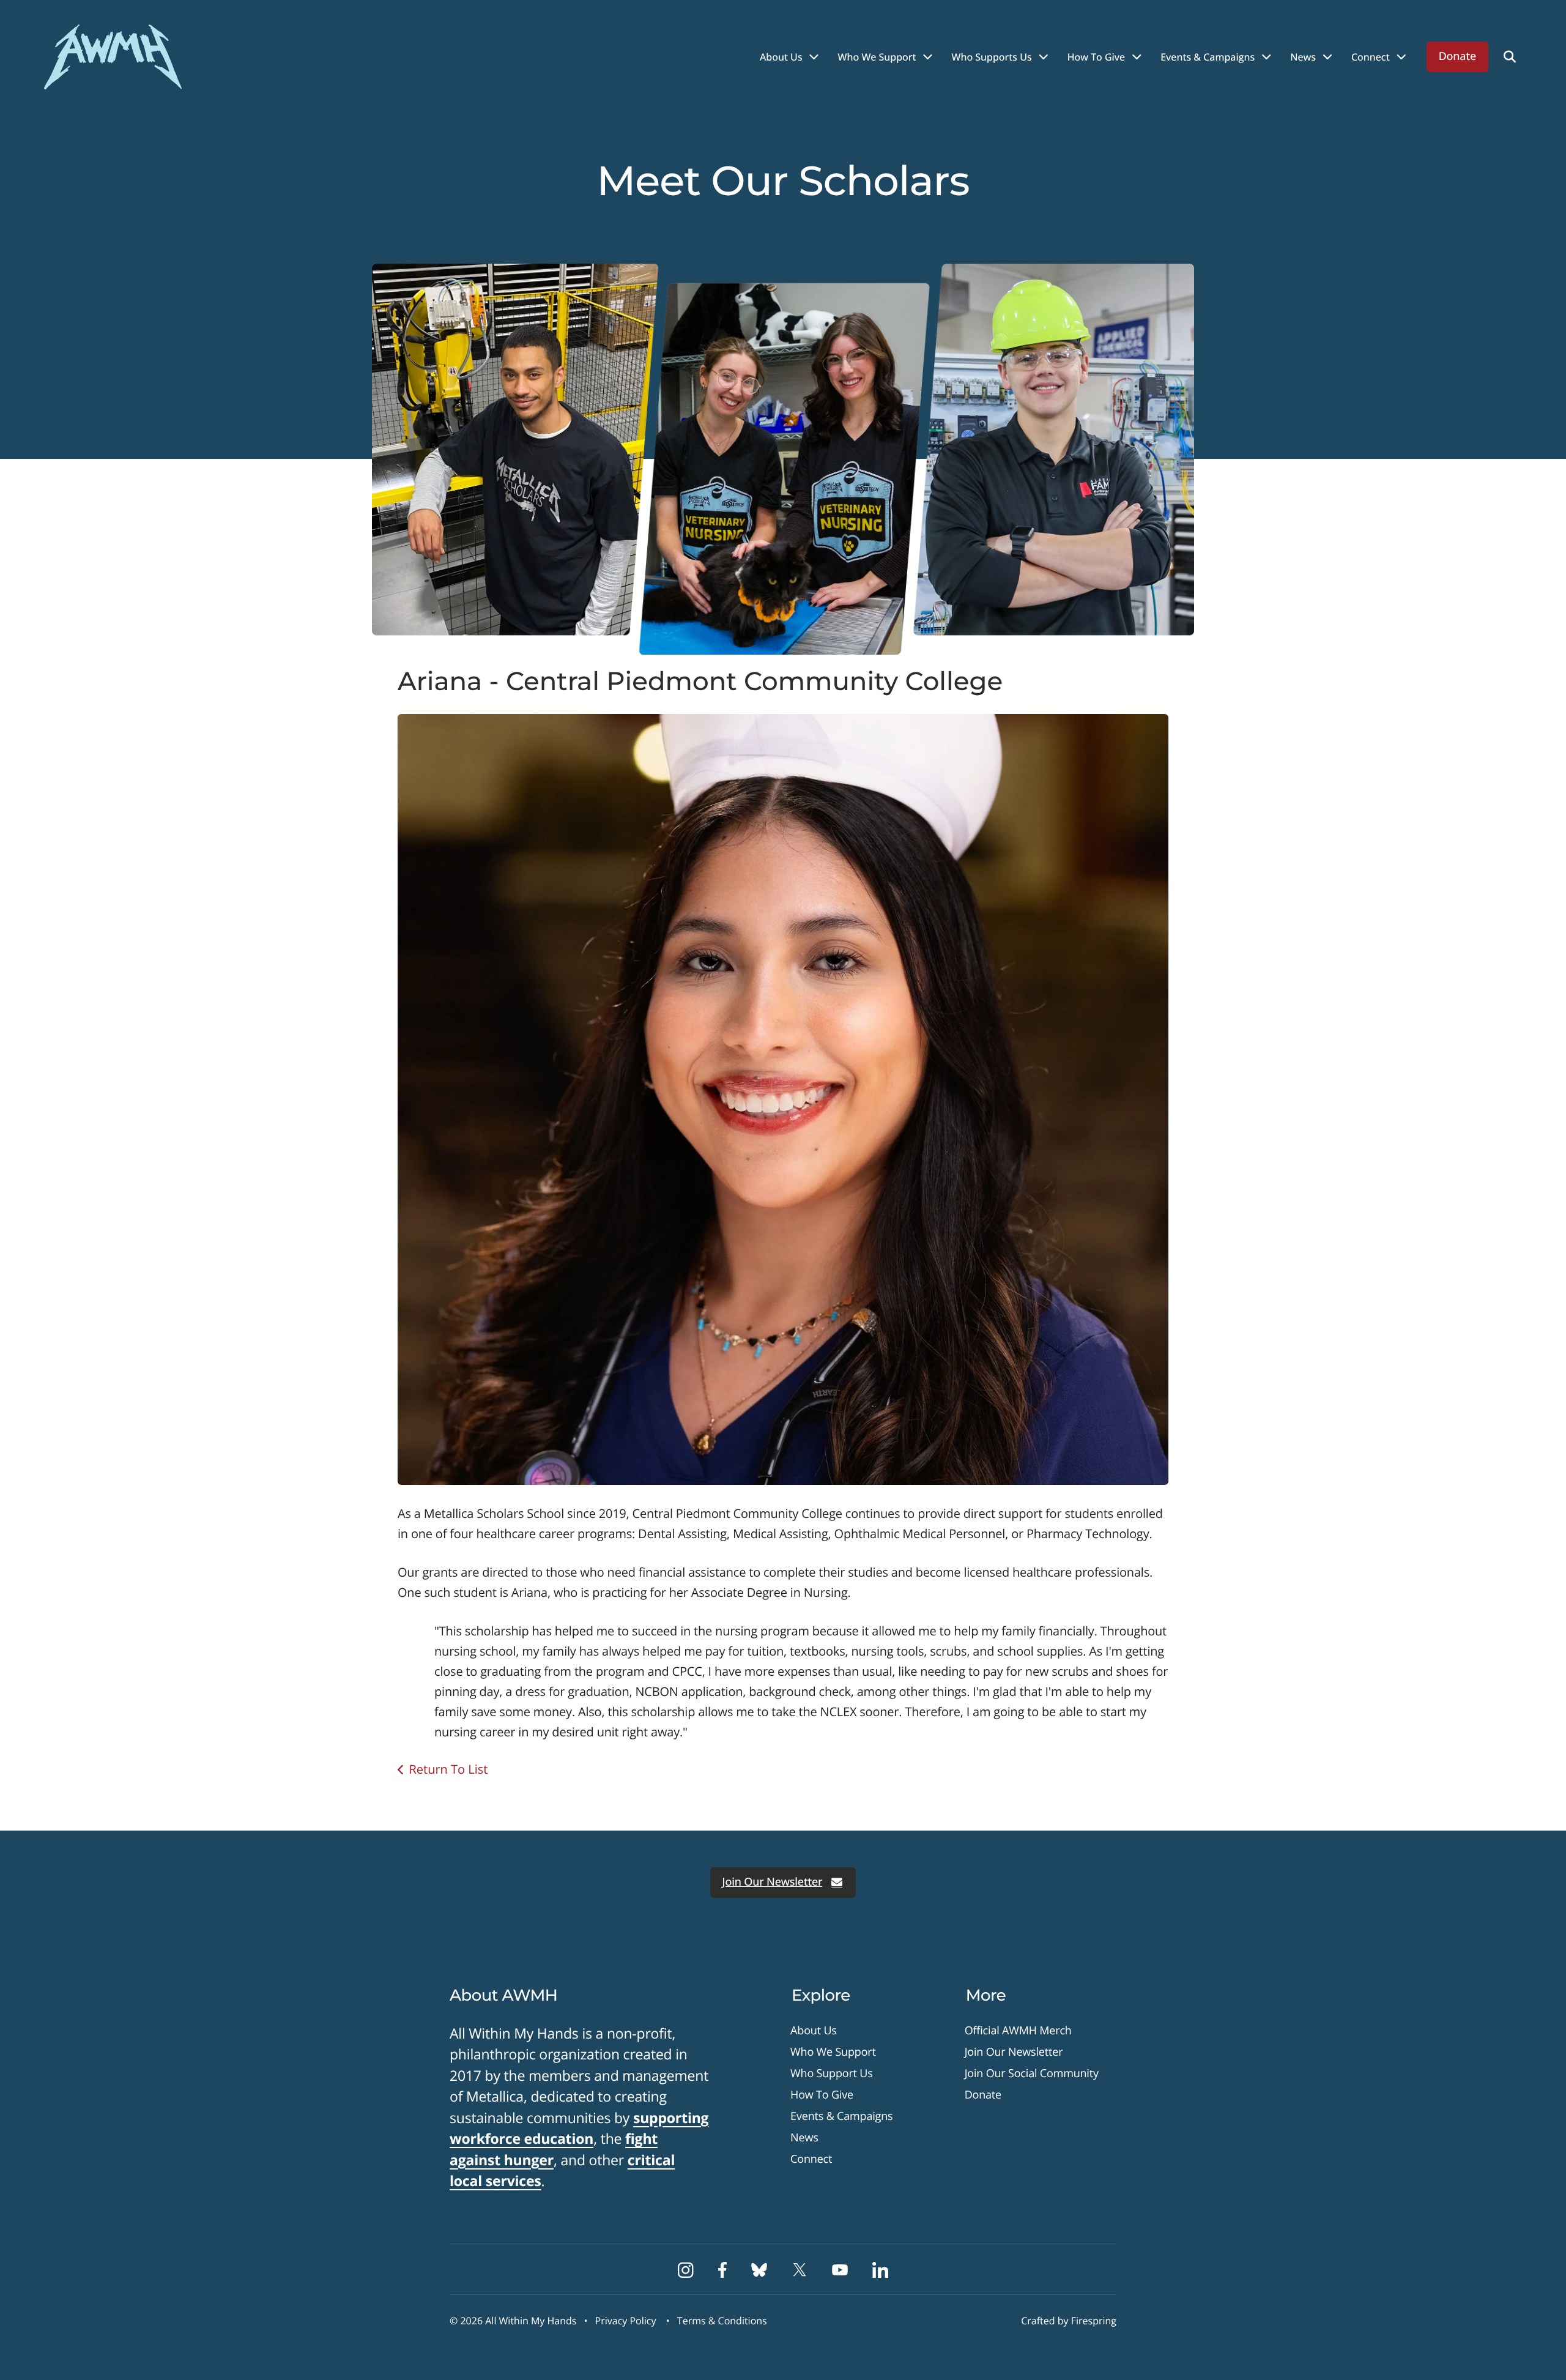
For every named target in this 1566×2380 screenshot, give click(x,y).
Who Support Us (832, 2073)
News (1303, 57)
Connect (1371, 57)
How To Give (1097, 57)
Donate (1457, 56)
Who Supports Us (992, 57)
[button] (1510, 57)
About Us (781, 57)
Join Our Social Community (1032, 2073)
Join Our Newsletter (773, 1882)
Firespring (1094, 2321)
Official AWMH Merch (1018, 2031)
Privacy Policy (626, 2321)
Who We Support (877, 57)
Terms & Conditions (722, 2321)
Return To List (448, 1769)
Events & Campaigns (1208, 57)
